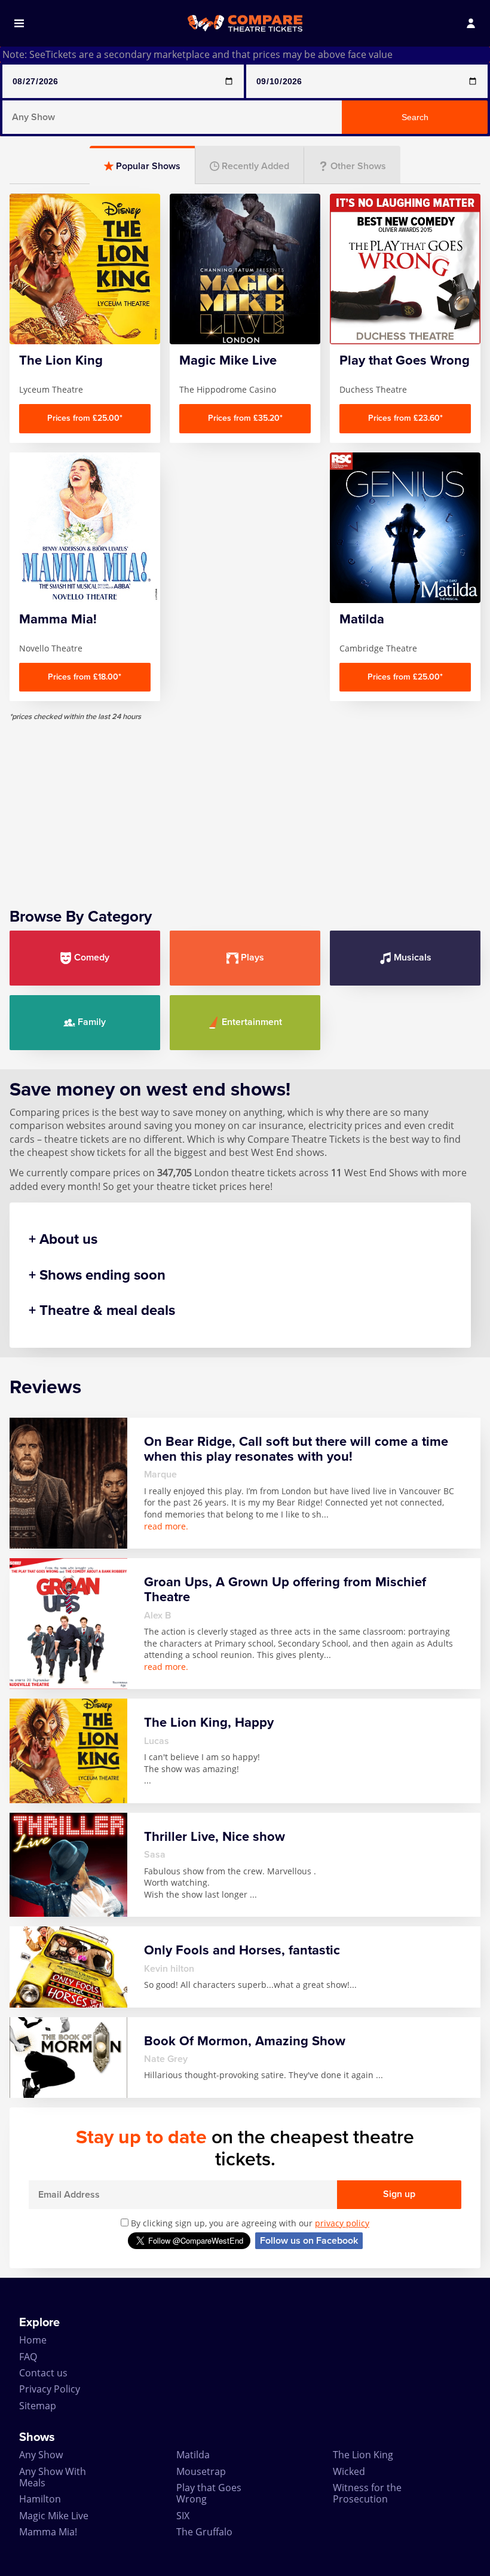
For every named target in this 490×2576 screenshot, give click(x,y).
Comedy (92, 957)
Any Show (41, 2455)
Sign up (399, 2194)
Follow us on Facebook (309, 2241)
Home (33, 2340)
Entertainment (252, 1022)
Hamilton (40, 2499)
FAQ (28, 2357)
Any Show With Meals (53, 2477)
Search (415, 117)
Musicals (413, 957)
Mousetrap (201, 2471)
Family (92, 1022)
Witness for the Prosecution (367, 2493)
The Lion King (363, 2455)
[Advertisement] (245, 805)
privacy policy (342, 2223)
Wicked (349, 2471)
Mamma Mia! (48, 2532)
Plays (252, 957)
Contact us (43, 2373)
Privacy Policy (50, 2389)
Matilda (193, 2455)
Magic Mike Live (54, 2516)
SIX (183, 2516)
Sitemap (38, 2406)
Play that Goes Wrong (209, 2493)
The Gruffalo (204, 2532)
